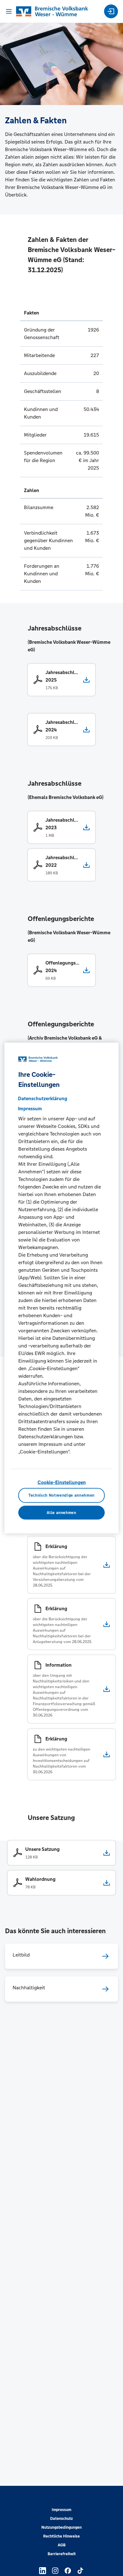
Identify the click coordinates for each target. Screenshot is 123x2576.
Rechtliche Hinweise (61, 2536)
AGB (62, 2545)
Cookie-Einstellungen (62, 1482)
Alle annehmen (61, 1513)
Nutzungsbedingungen (61, 2527)
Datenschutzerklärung (43, 1098)
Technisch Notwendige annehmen (61, 1495)
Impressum (61, 2510)
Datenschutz (61, 2519)
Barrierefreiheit (62, 2554)
